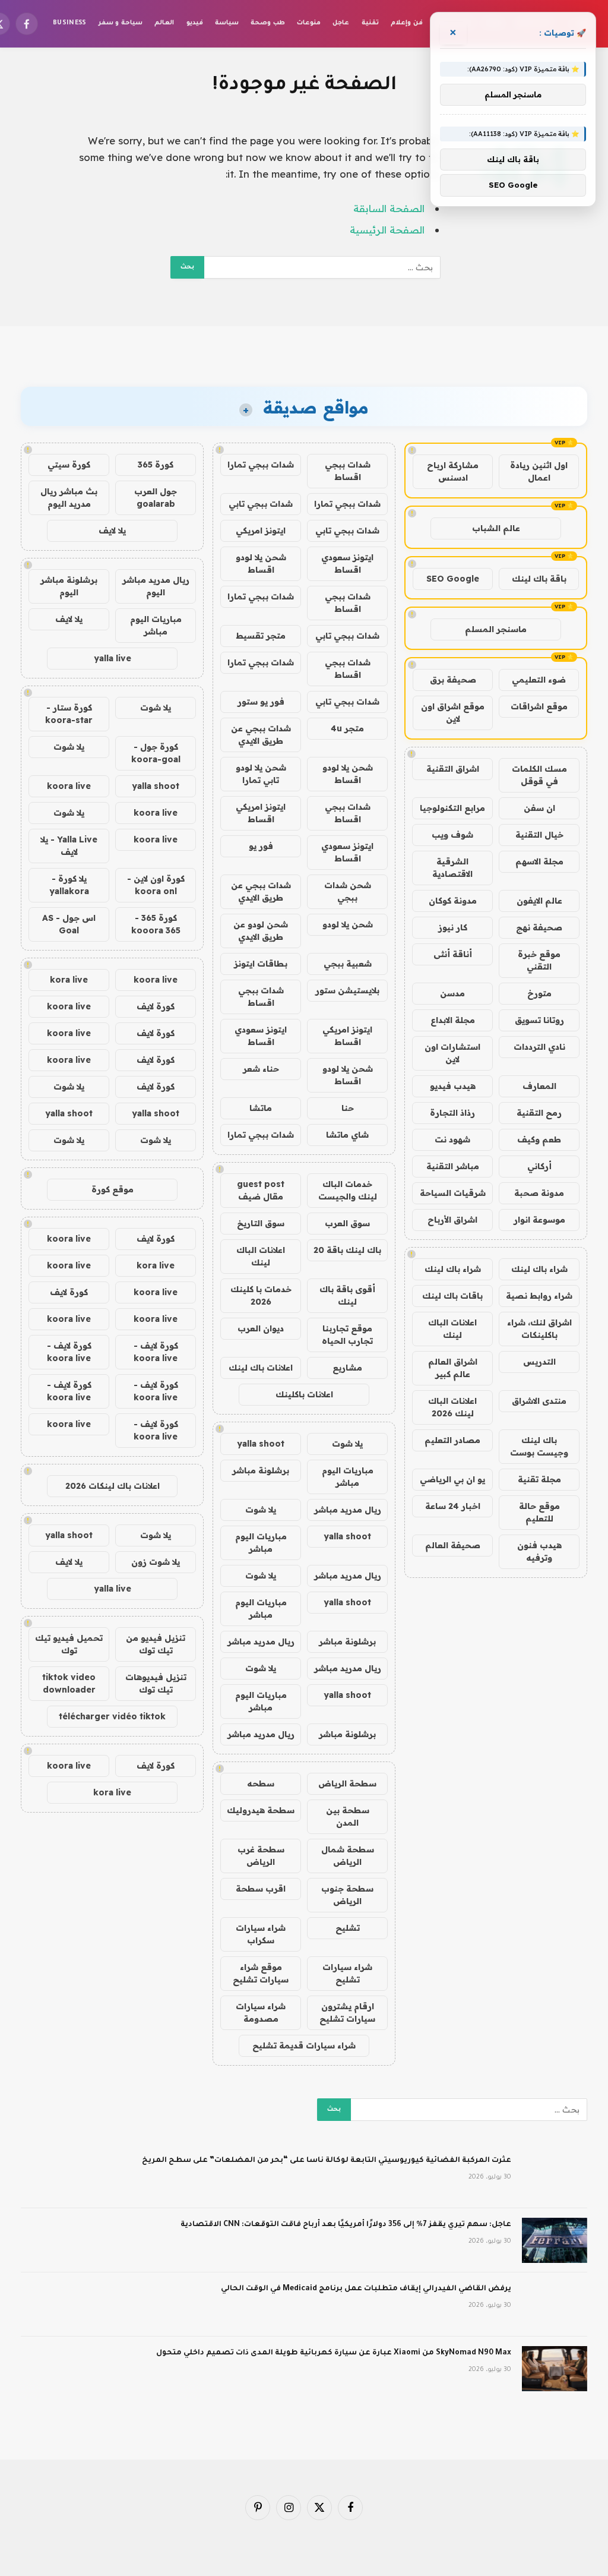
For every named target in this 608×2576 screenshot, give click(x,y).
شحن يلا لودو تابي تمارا (261, 774)
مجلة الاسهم (539, 861)
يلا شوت (347, 1444)
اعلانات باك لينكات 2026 (113, 1486)
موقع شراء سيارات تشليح (261, 1973)
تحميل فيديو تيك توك (69, 1644)
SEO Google (453, 579)
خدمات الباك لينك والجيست (348, 1190)
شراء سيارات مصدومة (261, 2012)
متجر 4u (347, 728)
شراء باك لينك (539, 1269)
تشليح (348, 1928)
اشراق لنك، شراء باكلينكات (539, 1329)
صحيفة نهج (539, 927)
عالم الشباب (496, 528)
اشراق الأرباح (452, 1220)
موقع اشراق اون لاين (453, 713)
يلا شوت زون (156, 1562)
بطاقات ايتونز (261, 964)
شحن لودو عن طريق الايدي (261, 931)
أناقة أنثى (453, 954)
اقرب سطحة (261, 1889)
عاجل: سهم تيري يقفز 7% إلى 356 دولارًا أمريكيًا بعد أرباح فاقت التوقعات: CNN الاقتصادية (346, 2225)
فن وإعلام (406, 23)
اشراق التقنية (453, 769)
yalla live (113, 658)
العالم (164, 23)
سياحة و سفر (121, 23)
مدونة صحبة (539, 1193)
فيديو (195, 23)
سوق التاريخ (261, 1223)
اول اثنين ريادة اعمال (539, 471)
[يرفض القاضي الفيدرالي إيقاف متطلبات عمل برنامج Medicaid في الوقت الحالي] (555, 2304)
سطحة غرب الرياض (261, 1856)
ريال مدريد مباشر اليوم (156, 586)
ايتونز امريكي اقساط (261, 813)
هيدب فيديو (453, 1086)
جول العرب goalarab (156, 498)
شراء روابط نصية (539, 1296)
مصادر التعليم (452, 1440)
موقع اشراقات (539, 706)
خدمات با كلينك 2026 (261, 1295)
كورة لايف (156, 1006)
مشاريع (347, 1368)
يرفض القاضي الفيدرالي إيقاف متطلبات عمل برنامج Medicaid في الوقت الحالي (366, 2289)
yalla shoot (261, 1444)
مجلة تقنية (539, 1479)
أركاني (539, 1166)
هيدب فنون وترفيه (539, 1551)
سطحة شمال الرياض (348, 1856)
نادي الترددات (539, 1047)
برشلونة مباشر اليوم (69, 586)
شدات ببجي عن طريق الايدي (261, 735)
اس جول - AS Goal (69, 924)
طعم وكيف (539, 1139)
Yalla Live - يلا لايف (69, 846)
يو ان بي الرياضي (452, 1479)
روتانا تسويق (539, 1020)
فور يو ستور (261, 702)
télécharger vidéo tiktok (112, 1716)
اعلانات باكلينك (304, 1394)
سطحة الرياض (347, 1783)
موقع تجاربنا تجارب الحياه (347, 1335)
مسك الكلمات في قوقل (539, 775)
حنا (348, 1108)
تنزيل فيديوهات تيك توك (156, 1683)
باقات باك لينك (452, 1296)
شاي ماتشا (347, 1135)
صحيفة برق (453, 680)
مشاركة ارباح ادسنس (453, 471)
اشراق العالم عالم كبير (453, 1368)
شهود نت (452, 1139)
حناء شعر (261, 1069)
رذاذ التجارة (452, 1113)
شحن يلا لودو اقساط (261, 563)
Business (70, 23)
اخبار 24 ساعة (453, 1506)
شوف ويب (452, 835)
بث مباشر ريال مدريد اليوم (69, 498)
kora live (69, 980)
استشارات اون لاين (452, 1053)
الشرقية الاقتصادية (452, 868)
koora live (69, 786)
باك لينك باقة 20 (347, 1250)
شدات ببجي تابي (261, 504)
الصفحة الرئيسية (387, 230)
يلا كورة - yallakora (69, 885)
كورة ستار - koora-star (69, 714)
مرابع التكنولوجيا (452, 808)
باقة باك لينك (539, 579)
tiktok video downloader (69, 1683)
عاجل (341, 23)
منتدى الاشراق (539, 1401)
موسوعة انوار (539, 1220)
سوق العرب (347, 1223)
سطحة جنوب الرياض (347, 1895)
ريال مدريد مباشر (348, 1510)
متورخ (539, 993)
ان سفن (539, 808)
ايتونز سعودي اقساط (347, 563)
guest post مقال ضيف (261, 1190)
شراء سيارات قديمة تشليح (304, 2045)
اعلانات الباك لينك (452, 1329)
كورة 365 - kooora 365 (156, 924)
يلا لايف (112, 531)
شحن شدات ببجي (348, 891)
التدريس (539, 1362)
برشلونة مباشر (261, 1470)
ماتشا (261, 1108)
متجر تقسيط (261, 636)
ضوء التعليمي (539, 680)
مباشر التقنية (453, 1166)
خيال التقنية (539, 835)
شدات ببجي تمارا (261, 465)
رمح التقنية (539, 1113)
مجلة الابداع (453, 1020)
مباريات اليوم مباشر (348, 1477)
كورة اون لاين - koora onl (156, 885)
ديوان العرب (261, 1328)
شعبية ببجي (348, 964)
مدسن (452, 993)
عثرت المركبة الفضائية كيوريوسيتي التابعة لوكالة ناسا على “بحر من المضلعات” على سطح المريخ (327, 2161)
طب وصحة (267, 23)
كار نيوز (453, 927)
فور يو (261, 846)
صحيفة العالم (453, 1545)
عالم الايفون (539, 901)
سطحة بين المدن (348, 1816)
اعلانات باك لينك (261, 1368)
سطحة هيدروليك (261, 1810)
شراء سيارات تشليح (347, 1973)
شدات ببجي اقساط (348, 471)
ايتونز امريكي (261, 531)
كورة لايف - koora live (156, 1352)
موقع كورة (113, 1189)
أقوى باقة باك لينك (347, 1295)
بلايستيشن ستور (347, 990)
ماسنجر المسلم (496, 629)
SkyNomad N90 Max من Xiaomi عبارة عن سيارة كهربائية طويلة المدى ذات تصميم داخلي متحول (334, 2353)
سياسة (227, 23)
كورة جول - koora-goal (156, 753)
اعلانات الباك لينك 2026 (452, 1407)
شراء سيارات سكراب (261, 1934)
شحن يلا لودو (348, 924)
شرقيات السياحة (453, 1193)
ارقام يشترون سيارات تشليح (347, 2012)
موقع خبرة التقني (539, 960)
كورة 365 (156, 465)
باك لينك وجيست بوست (539, 1446)
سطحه (261, 1783)
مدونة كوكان (453, 901)
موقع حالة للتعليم (539, 1512)
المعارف (539, 1086)
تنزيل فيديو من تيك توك (156, 1644)
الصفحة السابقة (389, 208)
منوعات (309, 23)
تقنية (370, 23)
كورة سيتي (69, 465)
